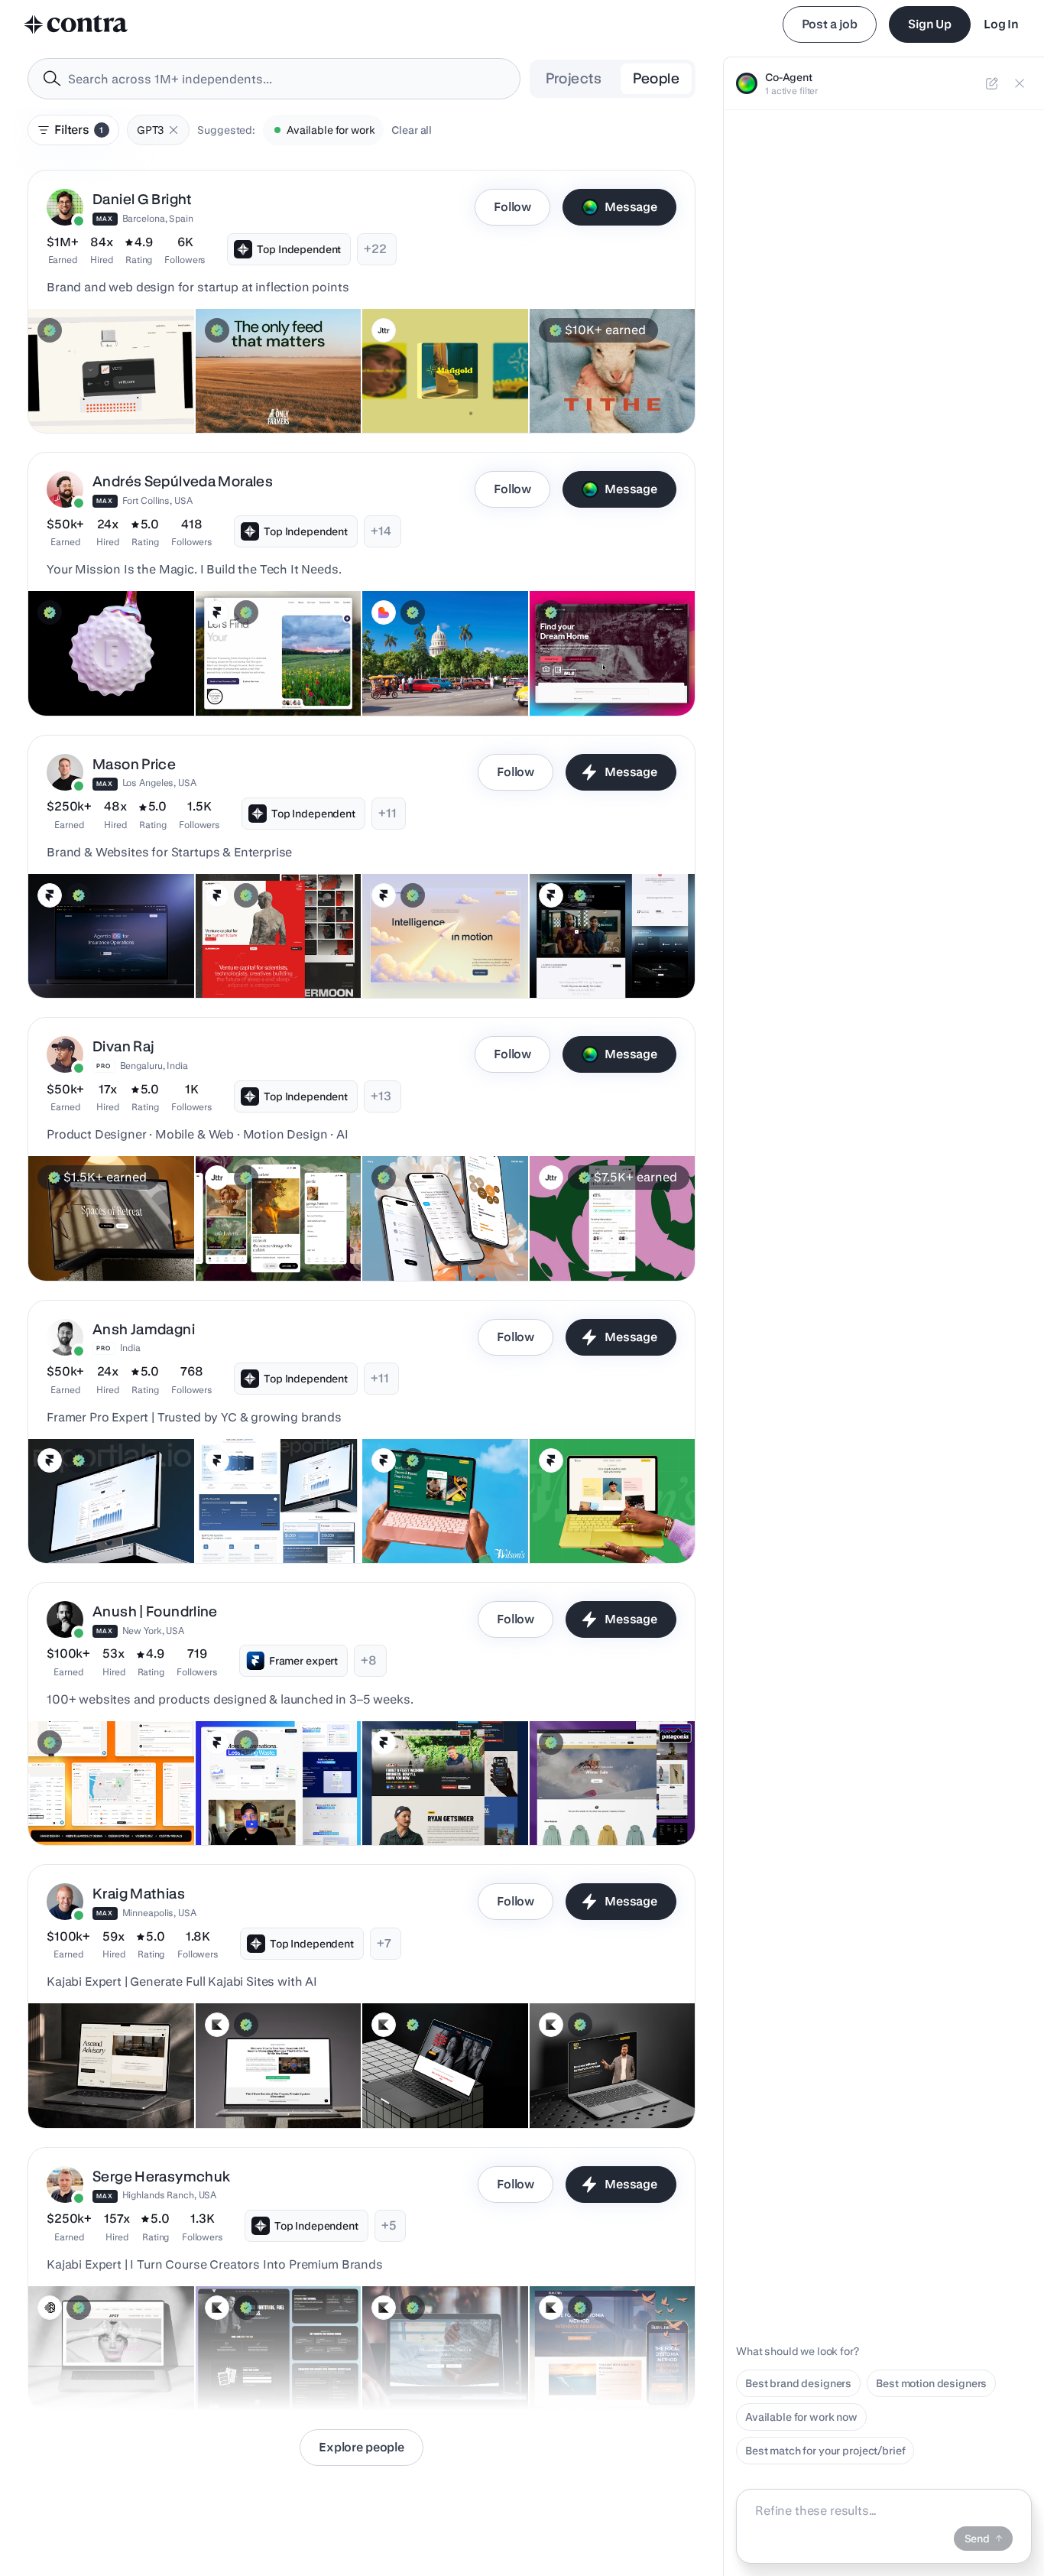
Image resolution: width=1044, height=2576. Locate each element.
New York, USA (153, 1631)
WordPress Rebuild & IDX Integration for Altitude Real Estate (601, 662)
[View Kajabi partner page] (217, 2025)
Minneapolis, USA (159, 1913)
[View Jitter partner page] (384, 330)
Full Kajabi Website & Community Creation (258, 2364)
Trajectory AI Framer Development (421, 952)
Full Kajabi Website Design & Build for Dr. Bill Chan (443, 2364)
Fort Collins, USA (157, 500)
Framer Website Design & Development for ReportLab (106, 1517)
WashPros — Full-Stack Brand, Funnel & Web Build (436, 1799)
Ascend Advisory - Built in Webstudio (101, 2082)
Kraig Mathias (139, 1894)
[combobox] (274, 79)
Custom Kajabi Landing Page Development (276, 2082)
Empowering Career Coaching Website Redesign (278, 670)
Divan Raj (123, 1046)
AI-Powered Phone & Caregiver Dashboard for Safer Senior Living (98, 1792)
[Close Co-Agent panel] (1020, 83)
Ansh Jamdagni (144, 1329)
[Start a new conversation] (992, 83)
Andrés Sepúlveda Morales (183, 481)
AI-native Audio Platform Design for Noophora (599, 1235)
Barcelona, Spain (158, 218)
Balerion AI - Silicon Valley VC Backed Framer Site (611, 952)
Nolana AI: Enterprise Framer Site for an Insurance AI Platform (106, 944)
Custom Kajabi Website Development (430, 2082)
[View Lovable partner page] (384, 612)
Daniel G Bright (143, 199)
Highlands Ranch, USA (170, 2195)
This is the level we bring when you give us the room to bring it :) (276, 1509)
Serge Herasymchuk (161, 2176)
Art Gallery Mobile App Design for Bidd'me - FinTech (275, 1235)
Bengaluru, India (154, 1065)
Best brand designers (798, 2383)
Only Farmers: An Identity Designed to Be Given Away (274, 387)
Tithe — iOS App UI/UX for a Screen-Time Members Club (608, 387)
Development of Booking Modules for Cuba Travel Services (432, 662)
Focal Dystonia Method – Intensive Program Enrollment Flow (596, 2357)
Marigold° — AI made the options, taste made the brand (430, 379)
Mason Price (134, 764)
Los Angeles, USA (159, 783)
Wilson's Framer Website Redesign (417, 1517)
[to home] (76, 24)
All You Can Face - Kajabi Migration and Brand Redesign (89, 2357)
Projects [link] (574, 78)
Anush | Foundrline (155, 1611)
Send (977, 2539)
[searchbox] (286, 79)
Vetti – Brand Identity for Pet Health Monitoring (105, 387)
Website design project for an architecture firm (110, 1235)
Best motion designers (931, 2383)
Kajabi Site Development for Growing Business (608, 2082)
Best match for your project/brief (825, 2451)
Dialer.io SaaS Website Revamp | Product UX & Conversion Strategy (262, 1792)
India (130, 1348)
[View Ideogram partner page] (50, 2308)
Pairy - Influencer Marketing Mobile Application (439, 1235)
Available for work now (801, 2417)
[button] (173, 130)
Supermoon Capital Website (274, 960)
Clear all (412, 130)
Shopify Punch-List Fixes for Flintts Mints (107, 670)
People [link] (656, 78)
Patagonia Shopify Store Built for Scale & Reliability (611, 1799)
